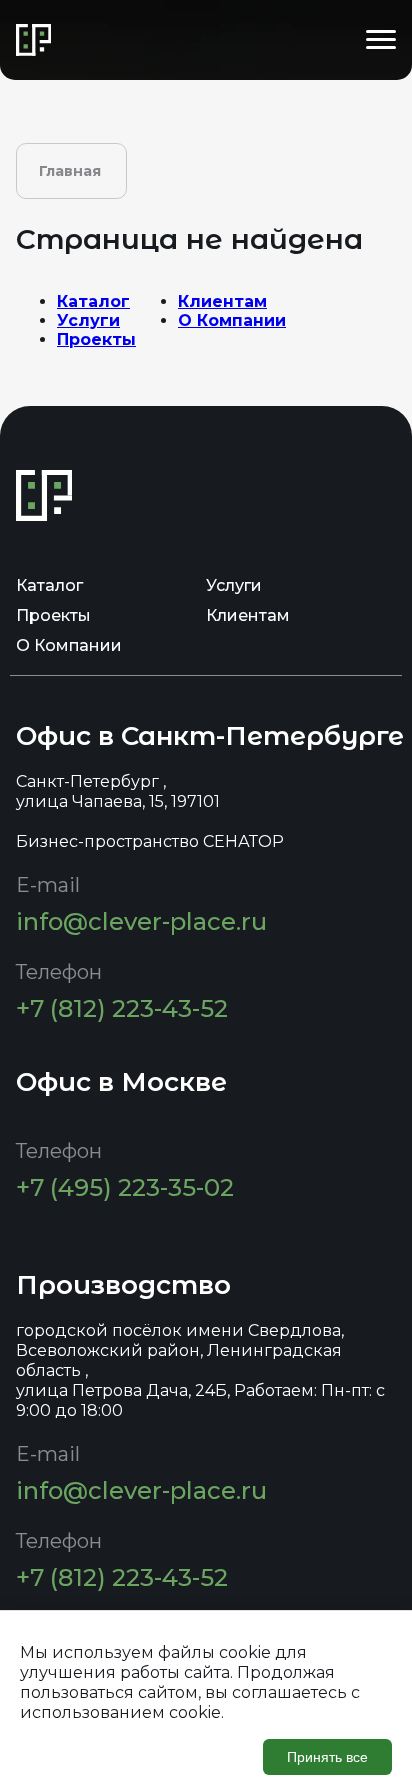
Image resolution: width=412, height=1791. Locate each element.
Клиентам (222, 301)
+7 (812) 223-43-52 (122, 1008)
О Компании (232, 320)
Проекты (96, 339)
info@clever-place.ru (141, 921)
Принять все (327, 1757)
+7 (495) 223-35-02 (125, 1187)
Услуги (88, 320)
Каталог (93, 301)
